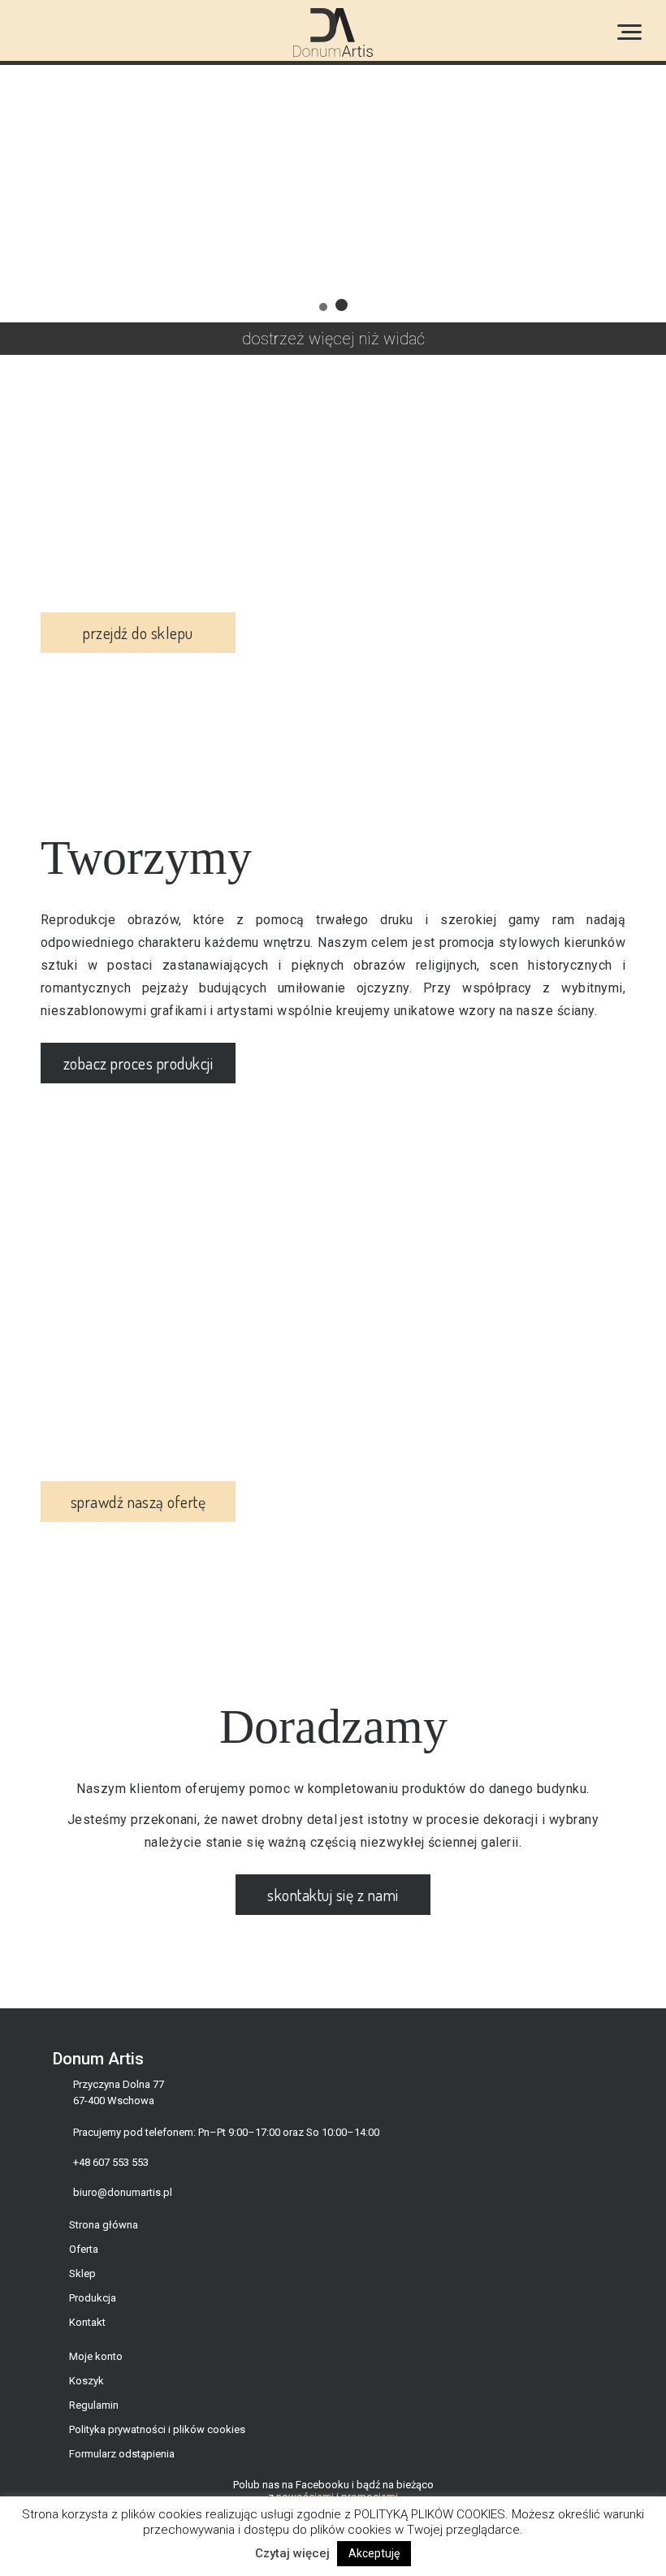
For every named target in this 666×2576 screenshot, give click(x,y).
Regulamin (94, 2405)
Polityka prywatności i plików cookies (157, 2429)
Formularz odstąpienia (122, 2454)
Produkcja (93, 2298)
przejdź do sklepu (138, 633)
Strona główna (104, 2225)
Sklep (82, 2273)
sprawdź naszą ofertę (138, 1502)
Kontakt (87, 2322)
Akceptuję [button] (374, 2553)
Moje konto (96, 2356)
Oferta (84, 2249)
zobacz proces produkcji (138, 1063)
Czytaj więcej (292, 2553)
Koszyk (86, 2381)
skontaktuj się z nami (333, 1895)
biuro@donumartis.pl (123, 2192)
